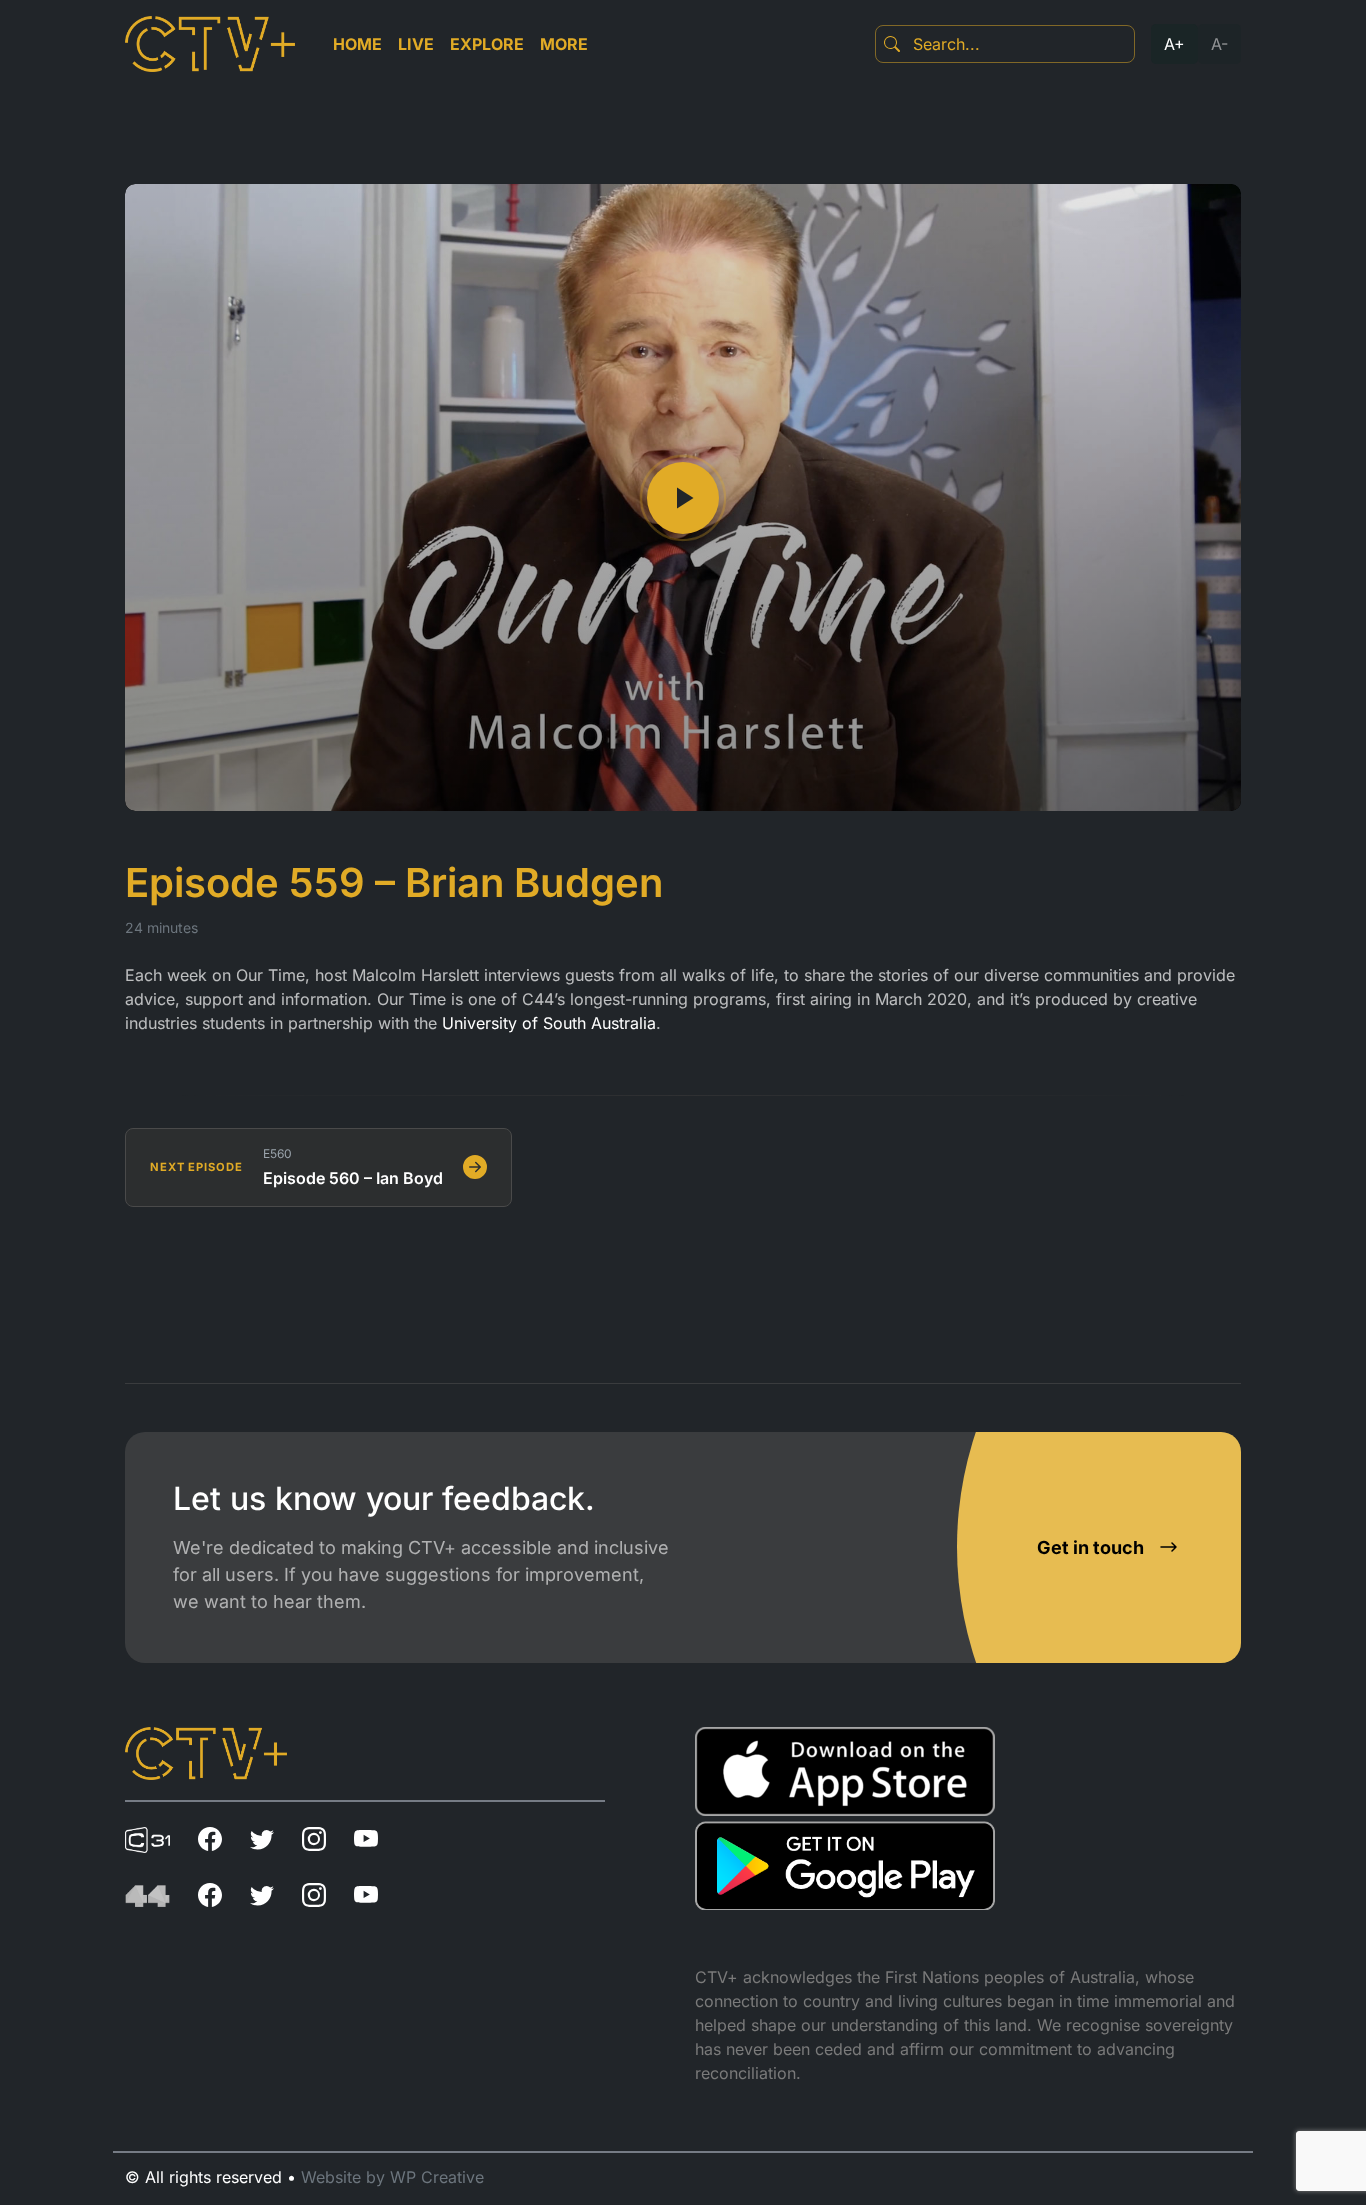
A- (1219, 44)
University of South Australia (549, 1023)
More (564, 44)
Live (416, 44)
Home (357, 44)
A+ (1174, 44)
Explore (487, 44)
